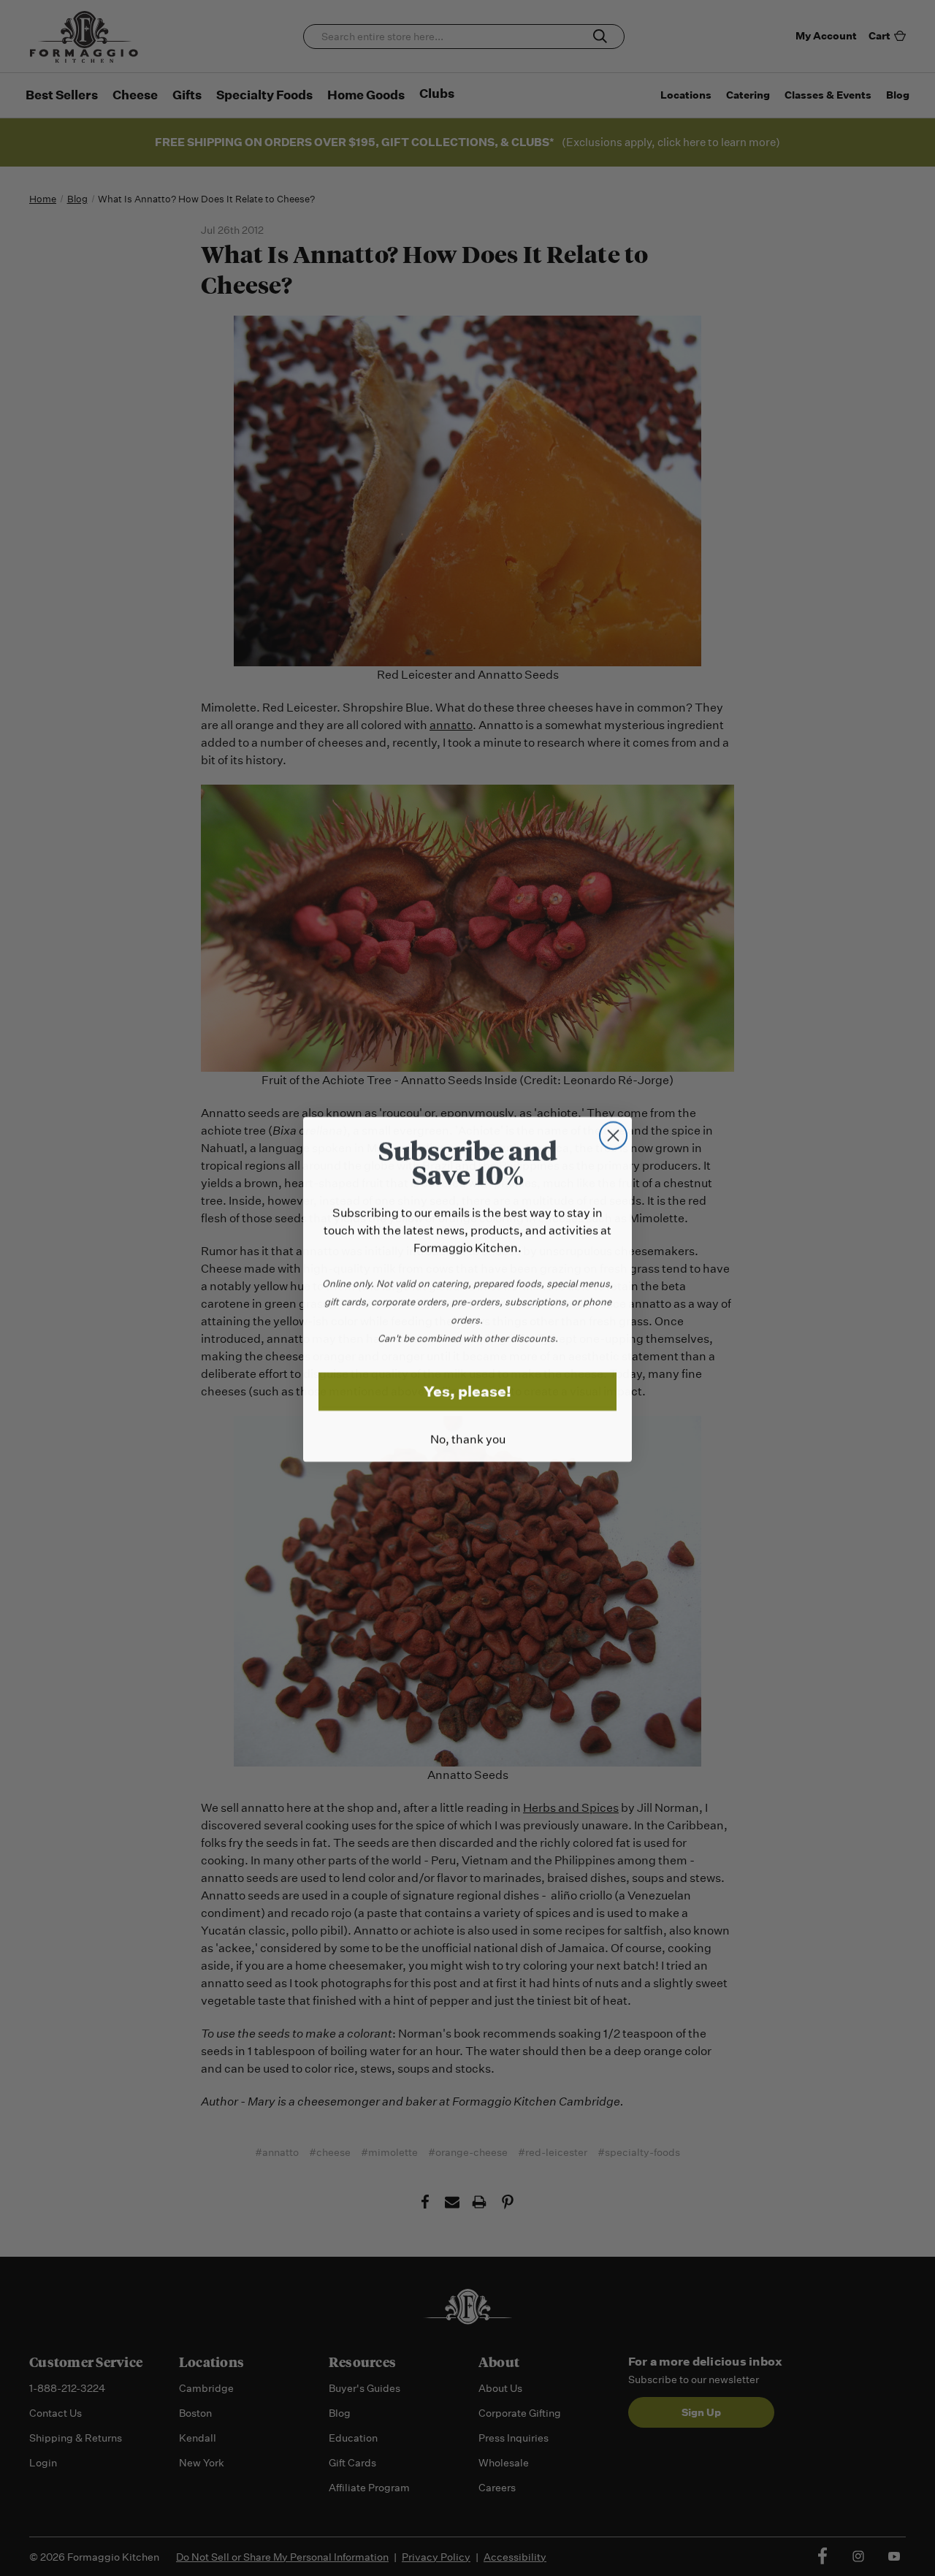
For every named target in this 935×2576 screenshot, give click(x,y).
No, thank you (468, 1438)
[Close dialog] (613, 1134)
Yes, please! (467, 1390)
